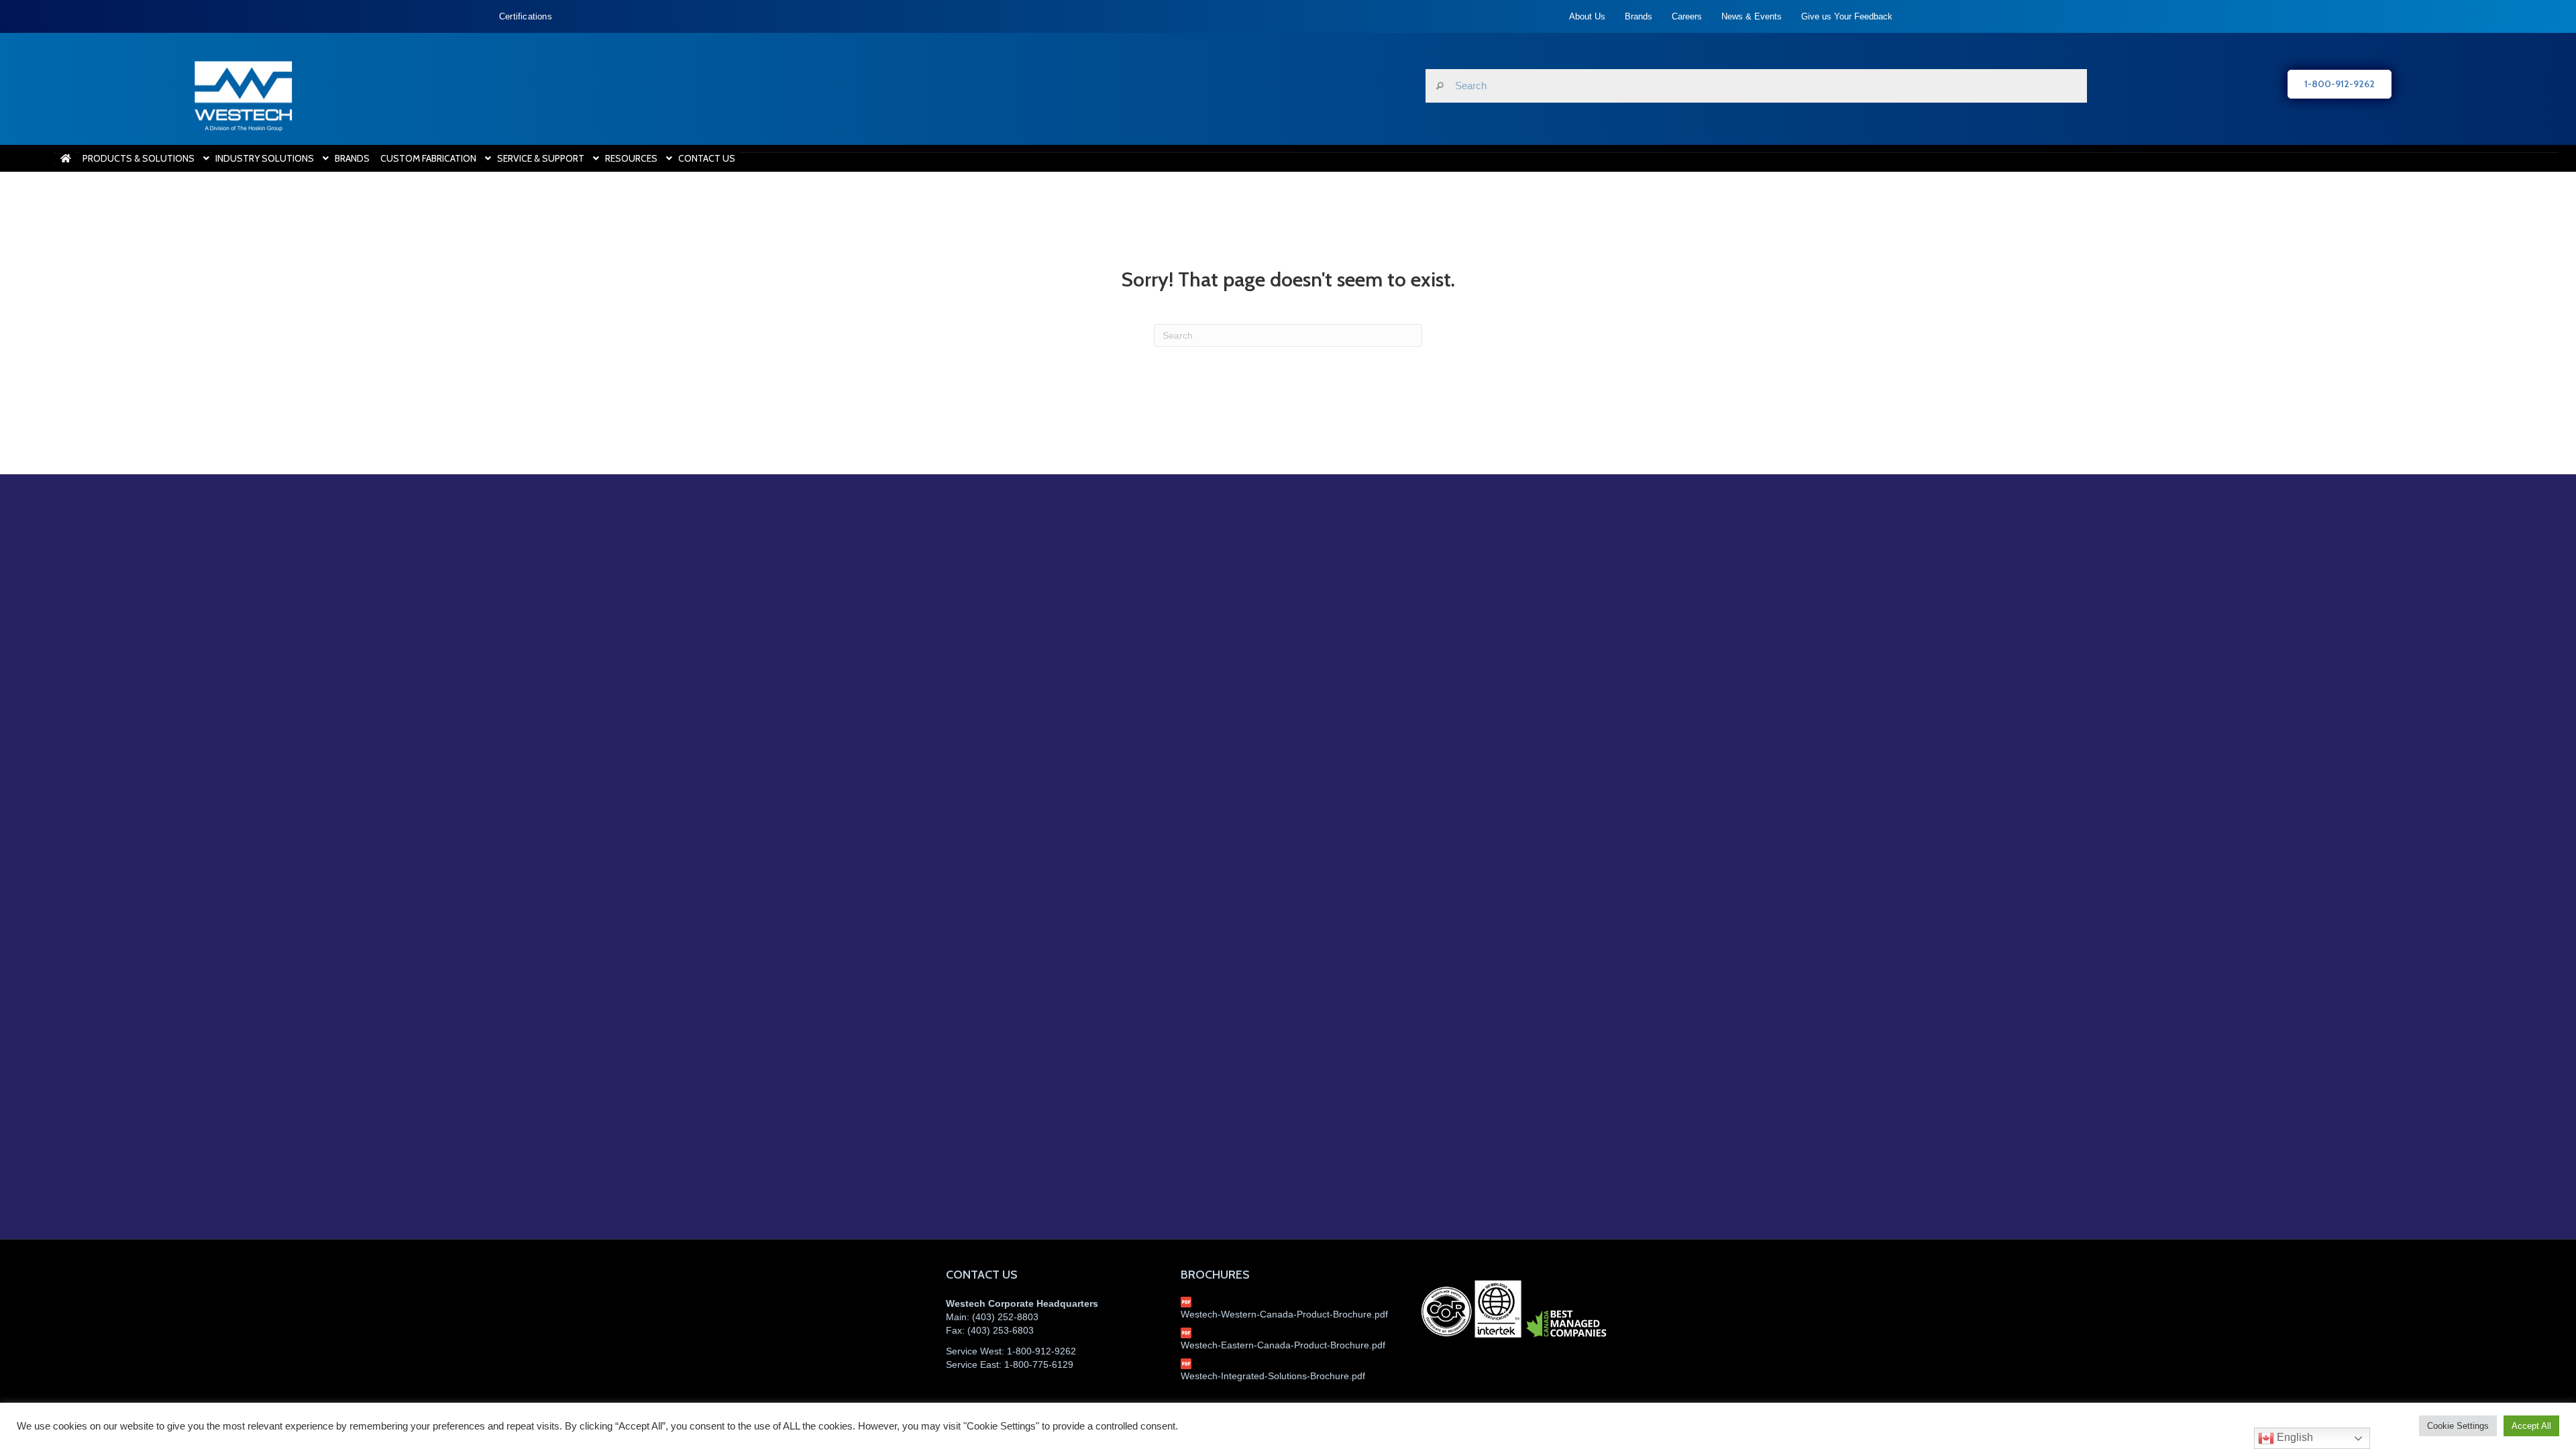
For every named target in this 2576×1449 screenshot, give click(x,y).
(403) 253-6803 (1001, 1330)
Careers (1687, 16)
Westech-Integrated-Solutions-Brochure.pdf (1273, 1376)
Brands (1639, 16)
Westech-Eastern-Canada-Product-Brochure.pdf (1283, 1345)
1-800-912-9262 (1041, 1351)
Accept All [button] (2531, 1426)
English (2294, 1437)
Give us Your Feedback (1847, 16)
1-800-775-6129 (1039, 1364)
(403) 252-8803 (1005, 1317)
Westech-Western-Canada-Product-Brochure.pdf (1284, 1314)
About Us (1587, 16)
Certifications (526, 16)
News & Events (1752, 16)
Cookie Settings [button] (2458, 1426)
